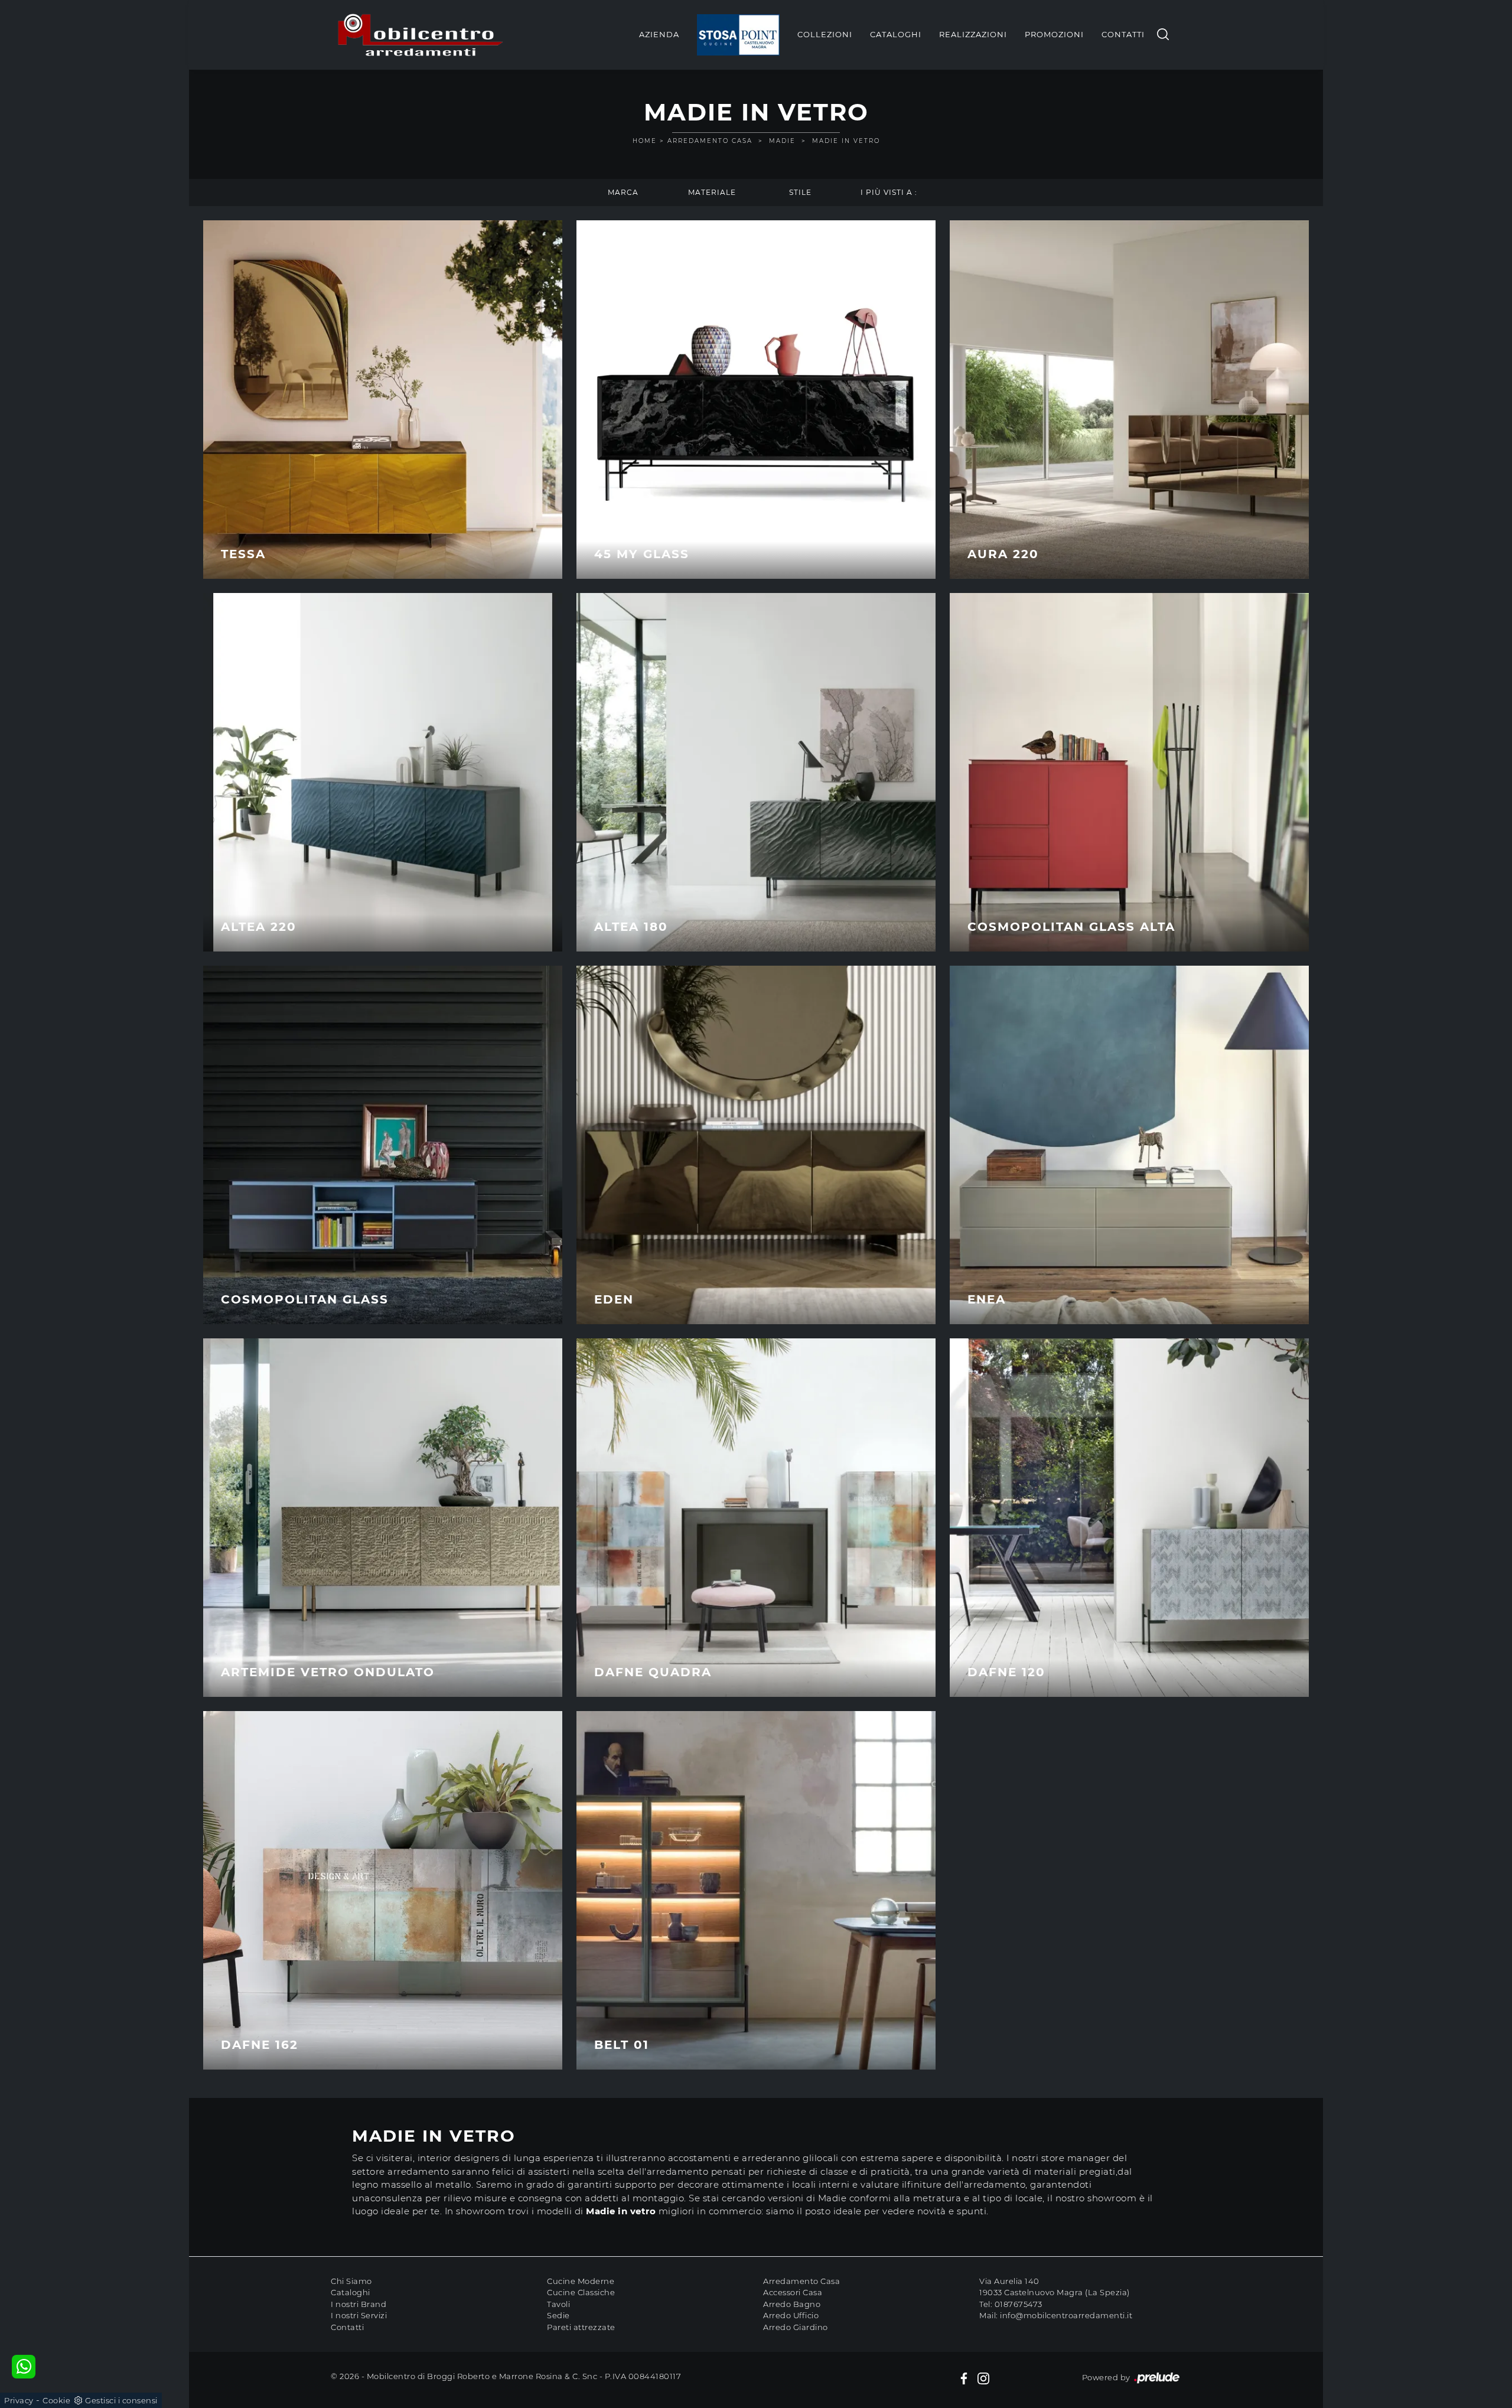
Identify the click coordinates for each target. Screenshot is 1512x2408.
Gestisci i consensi (121, 2400)
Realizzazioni (973, 34)
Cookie (56, 2400)
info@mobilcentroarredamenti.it (1066, 2315)
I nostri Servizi (359, 2315)
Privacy (19, 2400)
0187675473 (1019, 2304)
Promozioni (1054, 34)
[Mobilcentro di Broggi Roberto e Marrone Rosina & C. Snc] (421, 35)
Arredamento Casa (710, 141)
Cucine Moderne (581, 2281)
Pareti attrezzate (581, 2327)
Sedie (558, 2315)
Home (645, 141)
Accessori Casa (793, 2292)
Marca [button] (623, 192)
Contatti (1123, 34)
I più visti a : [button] (889, 192)
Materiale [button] (712, 192)
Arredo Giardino (796, 2327)
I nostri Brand (359, 2304)
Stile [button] (800, 192)
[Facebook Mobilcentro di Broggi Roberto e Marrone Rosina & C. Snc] (964, 2378)
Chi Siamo (351, 2281)
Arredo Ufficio (791, 2315)
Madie (782, 141)
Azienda (659, 34)
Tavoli (558, 2304)
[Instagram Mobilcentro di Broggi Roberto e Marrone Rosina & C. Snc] (983, 2378)
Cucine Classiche (581, 2292)
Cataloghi (896, 34)
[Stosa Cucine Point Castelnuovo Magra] (738, 35)
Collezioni (825, 34)
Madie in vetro (846, 141)
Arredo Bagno (792, 2304)
